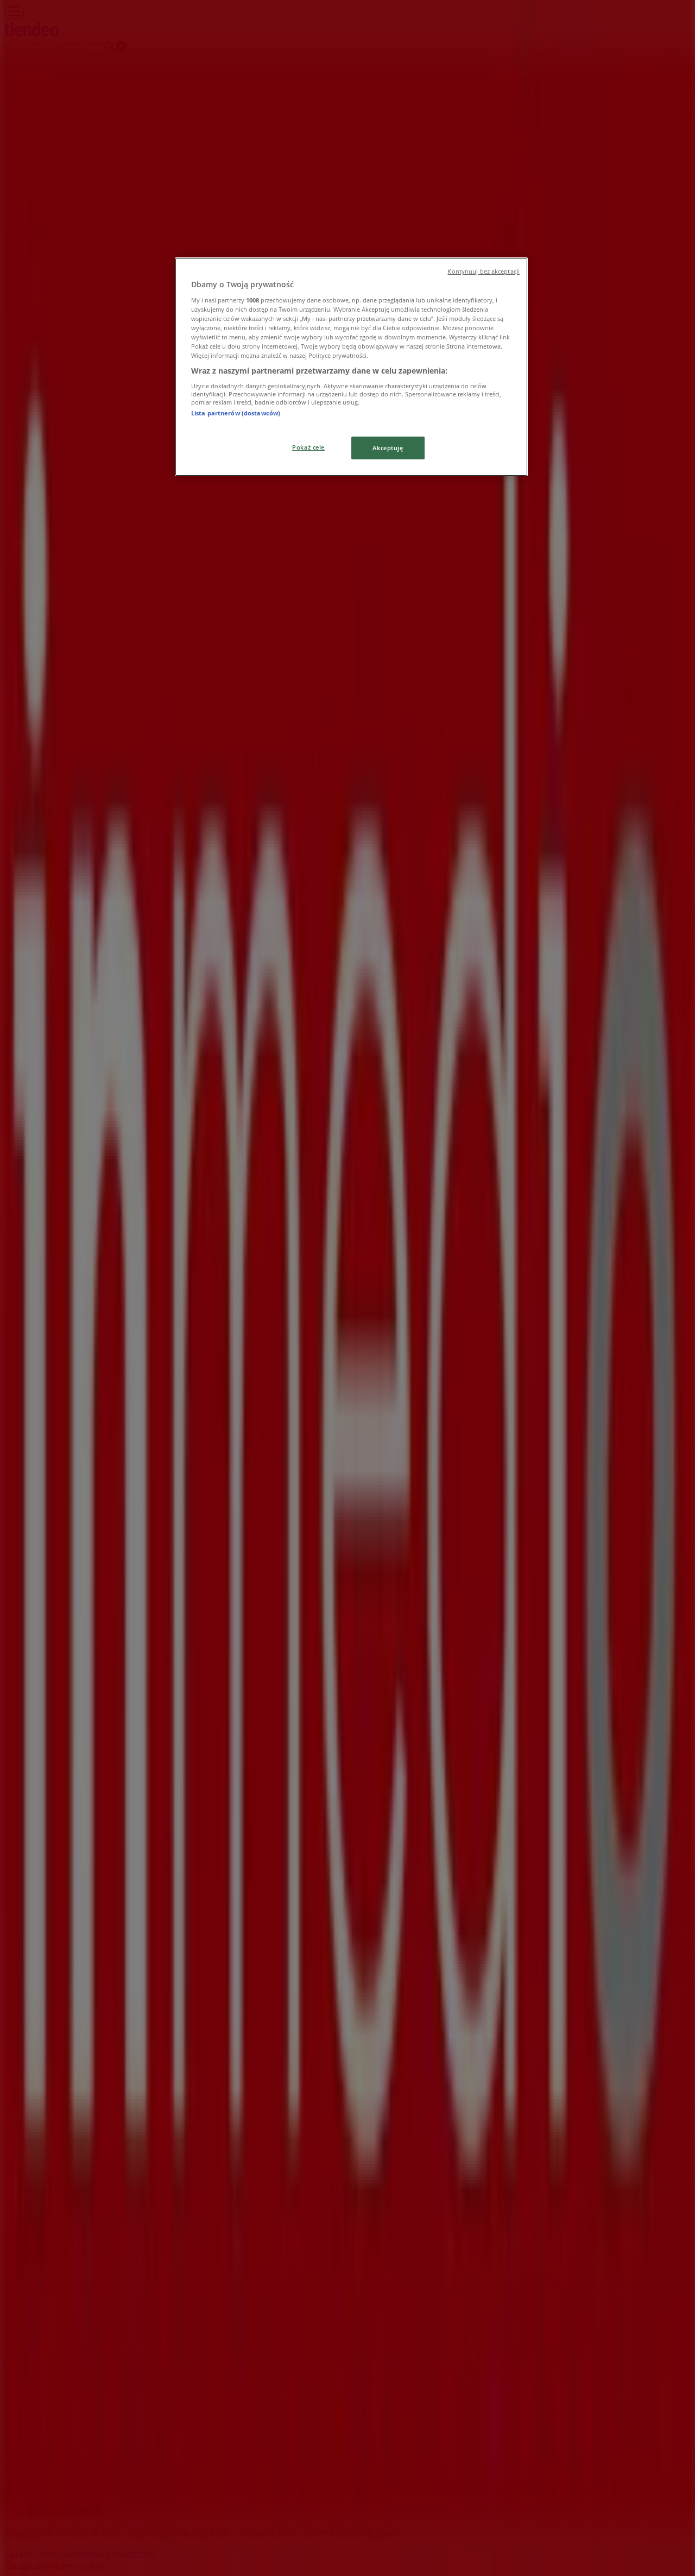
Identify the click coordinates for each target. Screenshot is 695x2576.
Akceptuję (388, 448)
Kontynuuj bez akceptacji (484, 272)
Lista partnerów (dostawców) (236, 413)
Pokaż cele (308, 447)
